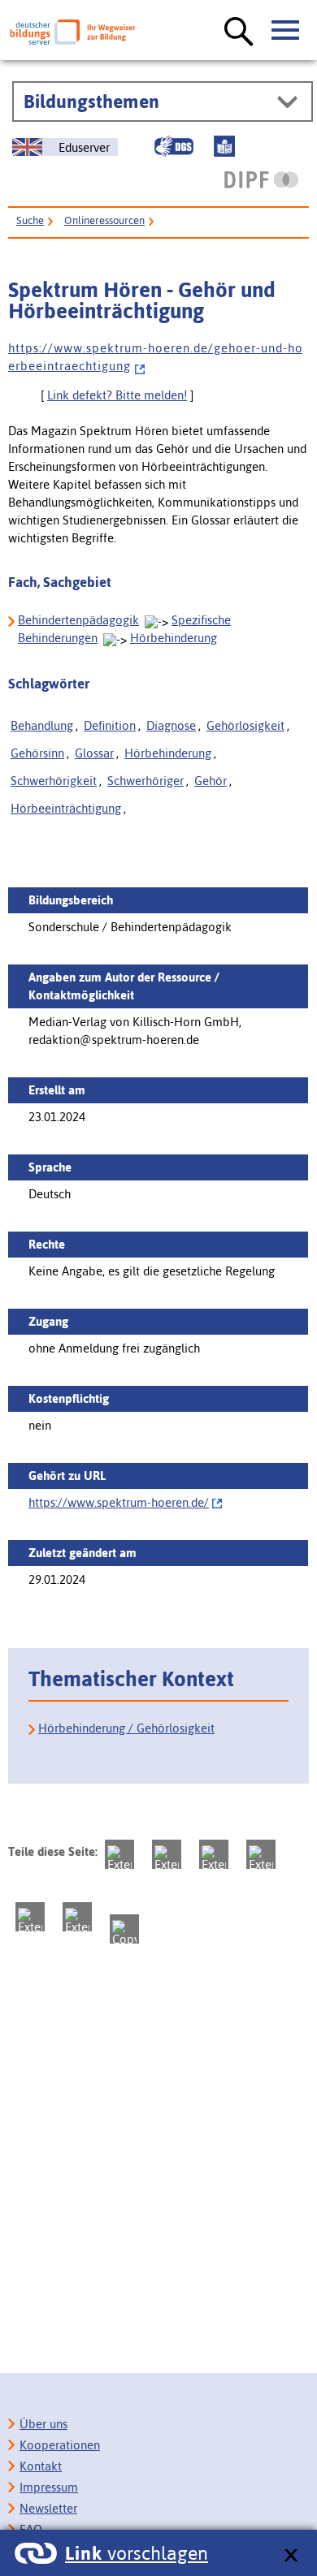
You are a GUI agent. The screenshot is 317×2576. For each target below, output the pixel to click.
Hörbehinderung (174, 638)
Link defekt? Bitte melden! (117, 395)
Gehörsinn (37, 753)
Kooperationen (60, 2445)
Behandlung (42, 725)
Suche (30, 220)
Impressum (49, 2487)
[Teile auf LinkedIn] (30, 1917)
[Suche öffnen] (239, 32)
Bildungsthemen (91, 101)
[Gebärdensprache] (174, 146)
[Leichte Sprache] (224, 146)
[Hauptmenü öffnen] (286, 31)
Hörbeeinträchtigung (66, 808)
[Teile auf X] (214, 1854)
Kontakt (41, 2466)
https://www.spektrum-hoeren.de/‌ (119, 1502)
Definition (110, 725)
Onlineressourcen (104, 220)
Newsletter (48, 2508)
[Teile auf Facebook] (167, 1854)
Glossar (94, 753)
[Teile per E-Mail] (77, 1917)
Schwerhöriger (145, 781)
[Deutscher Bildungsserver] (73, 32)
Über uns (43, 2424)
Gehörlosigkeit (245, 725)
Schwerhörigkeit (54, 781)
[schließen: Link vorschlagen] (291, 2556)
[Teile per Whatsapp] (261, 1854)
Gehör (211, 781)
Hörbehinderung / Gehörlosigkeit (126, 1728)
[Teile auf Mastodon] (119, 1854)
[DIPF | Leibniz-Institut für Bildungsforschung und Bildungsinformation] (261, 179)
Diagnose (171, 725)
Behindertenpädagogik (78, 620)
